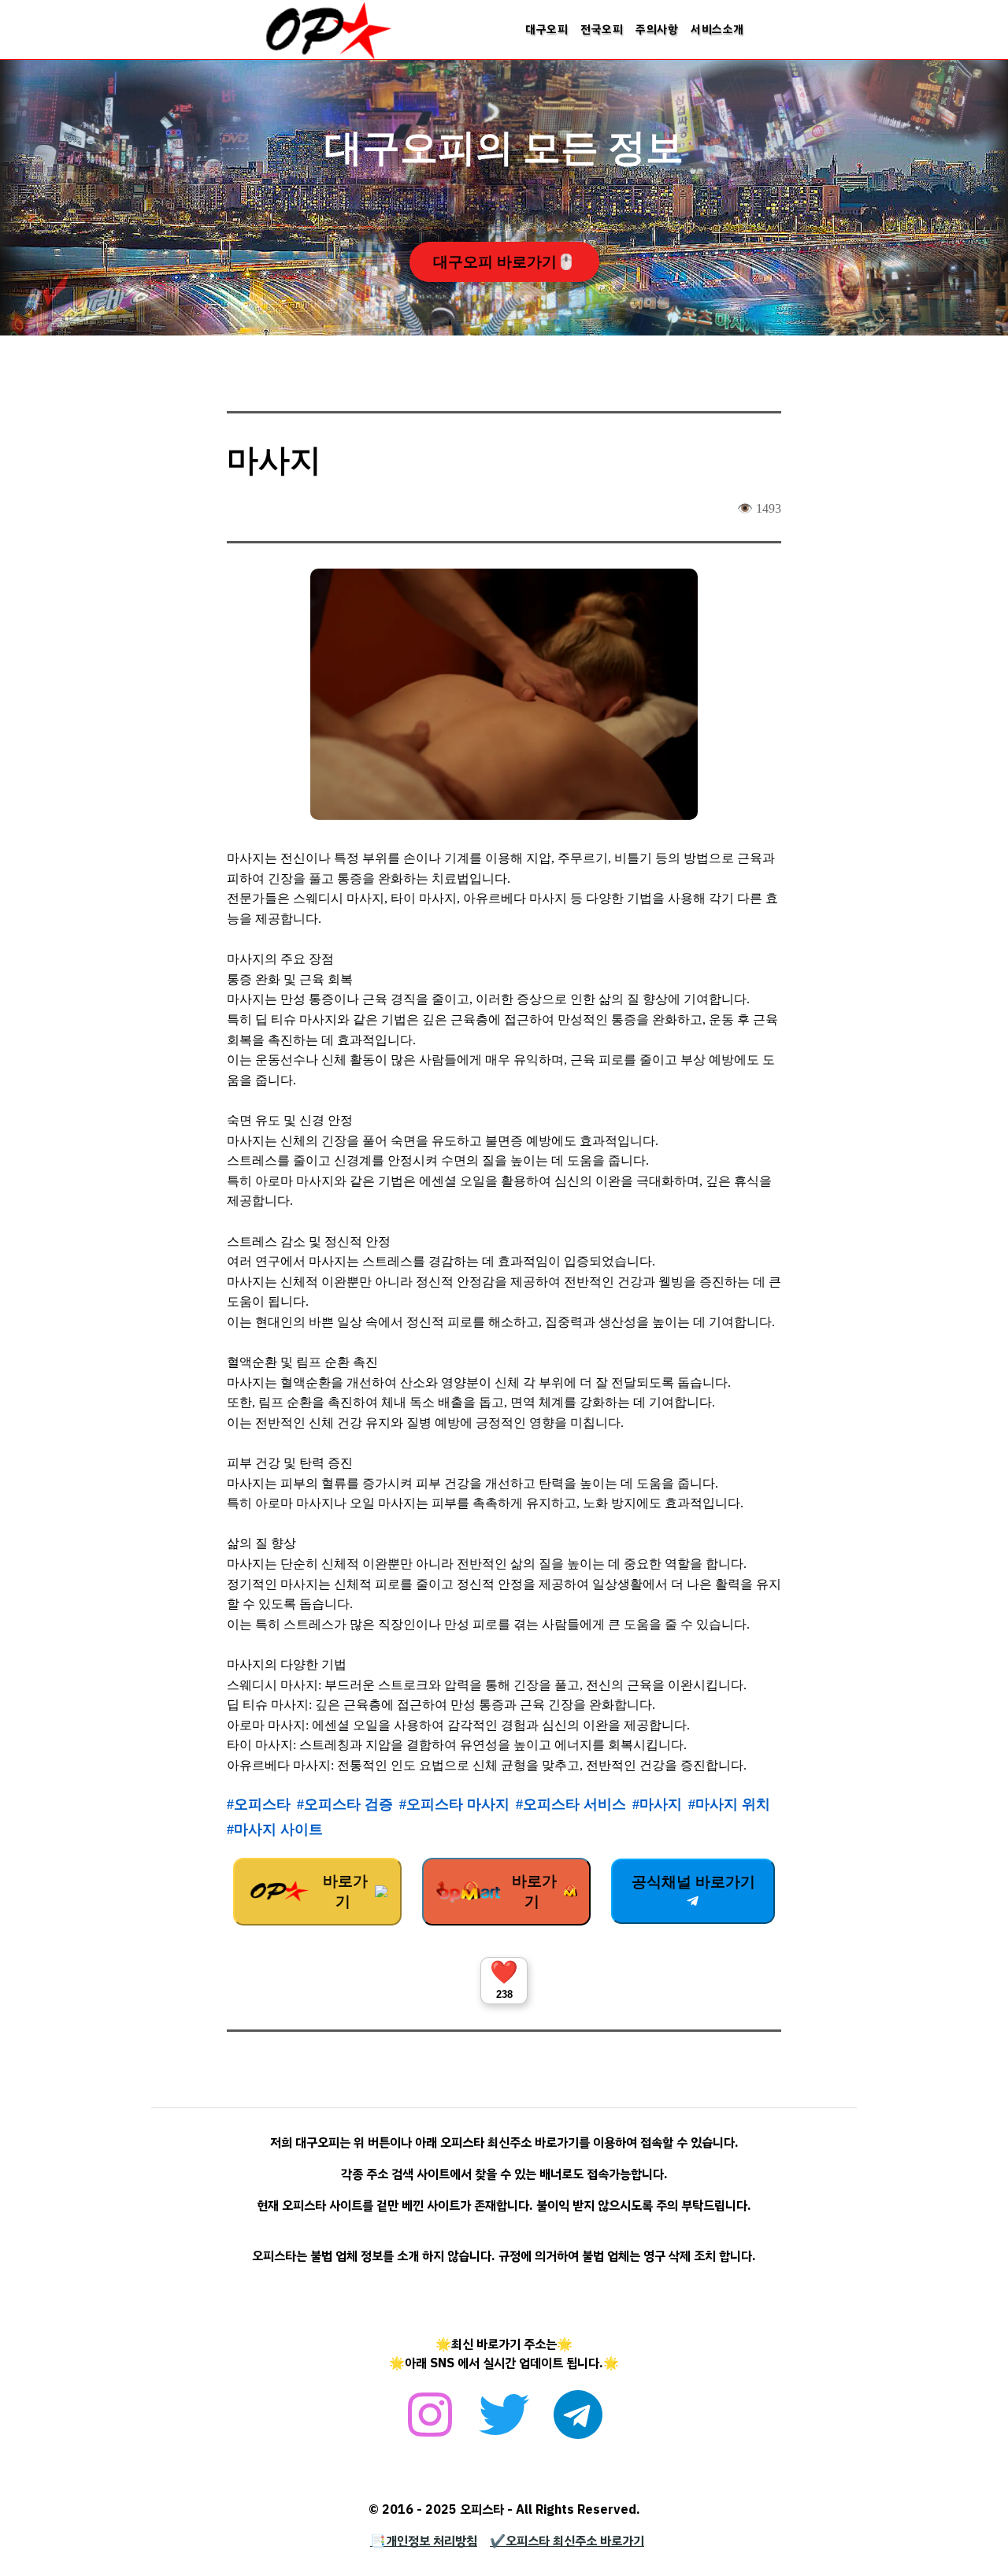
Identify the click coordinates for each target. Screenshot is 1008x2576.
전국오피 (602, 29)
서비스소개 (717, 29)
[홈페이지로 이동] (328, 57)
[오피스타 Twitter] (504, 2423)
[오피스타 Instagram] (430, 2423)
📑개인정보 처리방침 (424, 2541)
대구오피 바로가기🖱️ (504, 262)
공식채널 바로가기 (693, 1882)
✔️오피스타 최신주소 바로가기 (567, 2541)
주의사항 (657, 29)
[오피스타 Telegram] (578, 2423)
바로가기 (343, 1891)
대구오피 (547, 29)
